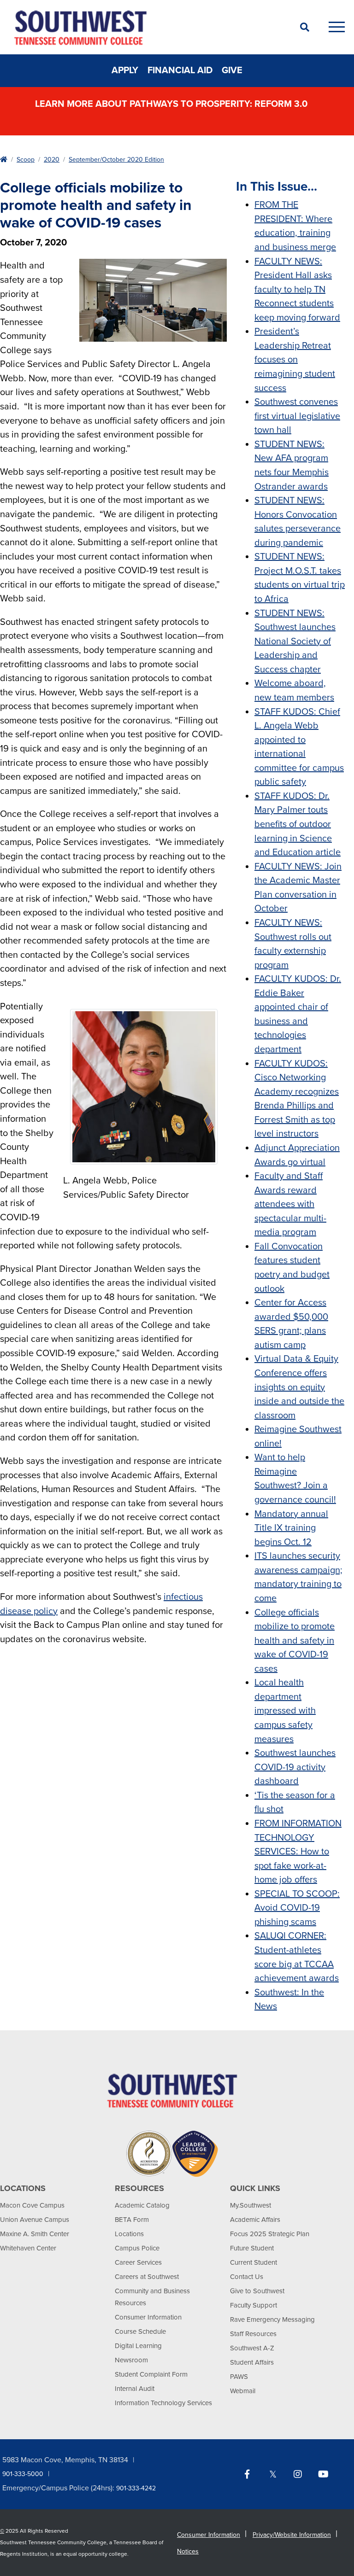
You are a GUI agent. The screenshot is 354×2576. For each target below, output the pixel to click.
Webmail (243, 2391)
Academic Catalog (142, 2205)
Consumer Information (148, 2317)
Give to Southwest (257, 2291)
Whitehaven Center (28, 2248)
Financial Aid (180, 70)
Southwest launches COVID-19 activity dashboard (295, 1767)
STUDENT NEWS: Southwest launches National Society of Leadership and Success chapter (295, 641)
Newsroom (131, 2360)
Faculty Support (254, 2305)
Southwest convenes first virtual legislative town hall (297, 416)
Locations (129, 2234)
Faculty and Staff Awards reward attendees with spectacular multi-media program (290, 1204)
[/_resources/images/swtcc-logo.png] (172, 2090)
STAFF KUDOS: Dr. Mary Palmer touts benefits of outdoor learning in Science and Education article (298, 824)
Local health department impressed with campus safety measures (285, 1711)
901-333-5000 (23, 2474)
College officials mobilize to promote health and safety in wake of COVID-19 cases (295, 1641)
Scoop (26, 160)
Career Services (138, 2262)
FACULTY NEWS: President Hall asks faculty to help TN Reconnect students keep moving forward (297, 290)
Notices (188, 2551)
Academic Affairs (255, 2220)
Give (232, 70)
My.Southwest (251, 2205)
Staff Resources (253, 2334)
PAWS (239, 2377)
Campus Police (137, 2248)
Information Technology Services (163, 2403)
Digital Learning (138, 2346)
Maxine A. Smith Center (35, 2234)
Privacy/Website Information (292, 2535)
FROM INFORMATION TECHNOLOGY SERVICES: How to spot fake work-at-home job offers (298, 1852)
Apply (125, 70)
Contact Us (247, 2277)
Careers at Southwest (147, 2277)
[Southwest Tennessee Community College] (145, 27)
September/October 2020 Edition (116, 160)
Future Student (252, 2248)
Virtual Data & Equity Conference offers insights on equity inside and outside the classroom (299, 1387)
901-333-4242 (136, 2488)
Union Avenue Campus (35, 2220)
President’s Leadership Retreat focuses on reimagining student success (295, 360)
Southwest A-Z (252, 2348)
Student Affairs (252, 2362)
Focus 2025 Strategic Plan (270, 2234)
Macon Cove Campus (32, 2205)
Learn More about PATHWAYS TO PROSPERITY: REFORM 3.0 (172, 104)
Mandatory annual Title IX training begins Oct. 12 (291, 1528)
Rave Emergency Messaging (272, 2320)
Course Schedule (140, 2331)
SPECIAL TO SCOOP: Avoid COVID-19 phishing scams (297, 1908)
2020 (52, 160)
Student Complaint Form (151, 2374)
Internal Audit (135, 2389)
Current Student (254, 2262)
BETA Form (132, 2220)
